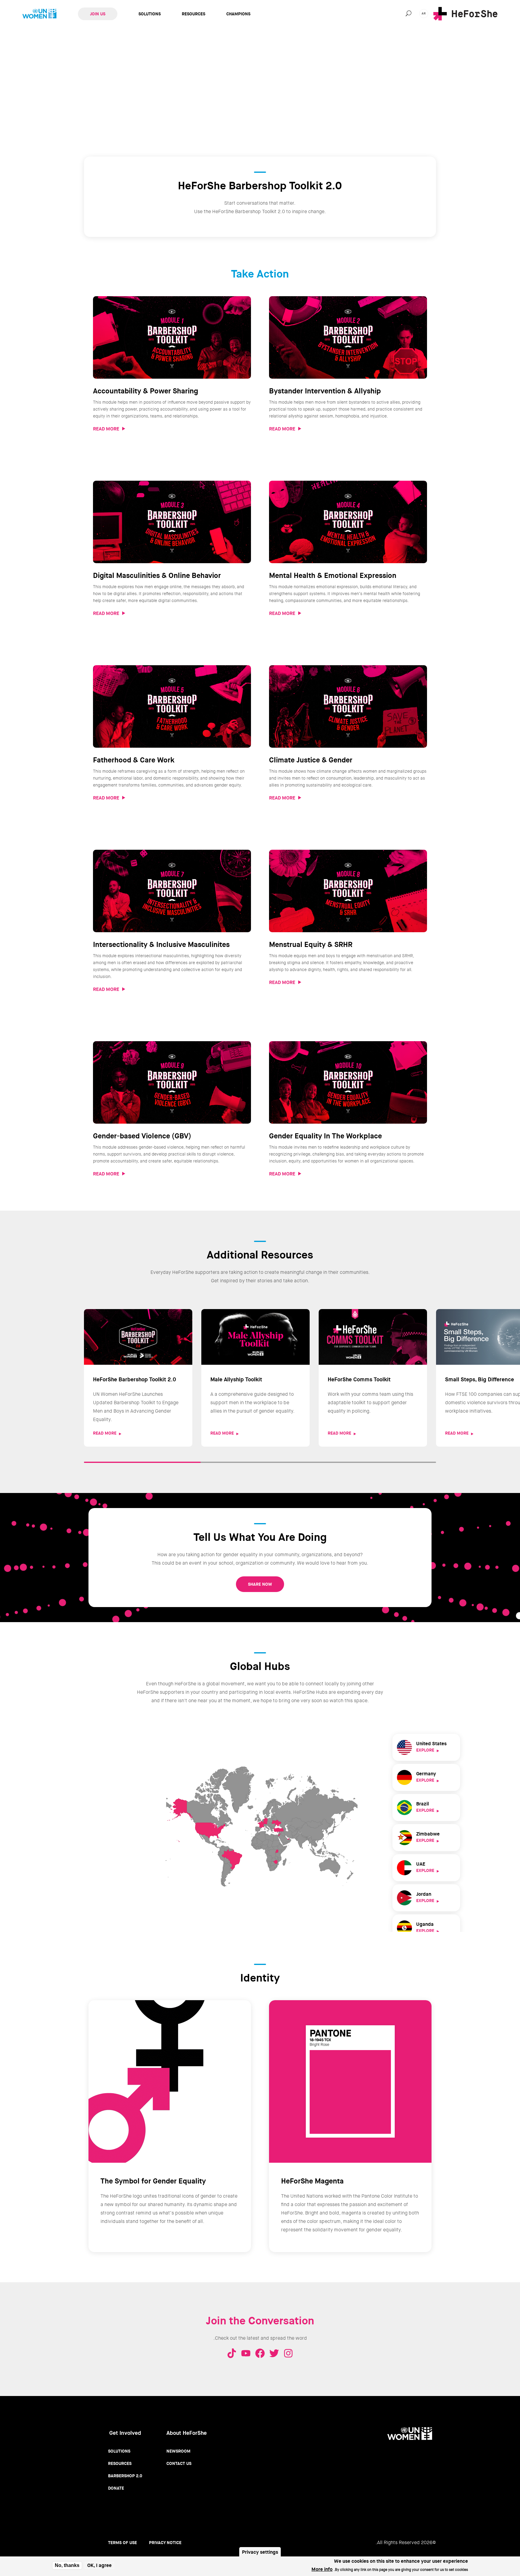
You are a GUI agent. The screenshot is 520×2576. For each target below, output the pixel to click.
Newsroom (178, 2451)
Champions (238, 14)
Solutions (150, 14)
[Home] (465, 14)
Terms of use (122, 2543)
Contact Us (179, 2463)
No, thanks (67, 2565)
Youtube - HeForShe (246, 2353)
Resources (193, 14)
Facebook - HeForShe (260, 2353)
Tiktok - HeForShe (232, 2353)
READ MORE (106, 429)
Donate (116, 2488)
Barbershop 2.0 (125, 2476)
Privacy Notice (165, 2543)
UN (39, 14)
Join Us (98, 14)
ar (424, 13)
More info (322, 2569)
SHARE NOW (260, 1584)
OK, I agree (99, 2566)
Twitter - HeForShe (274, 2353)
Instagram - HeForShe (288, 2353)
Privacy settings (260, 2552)
